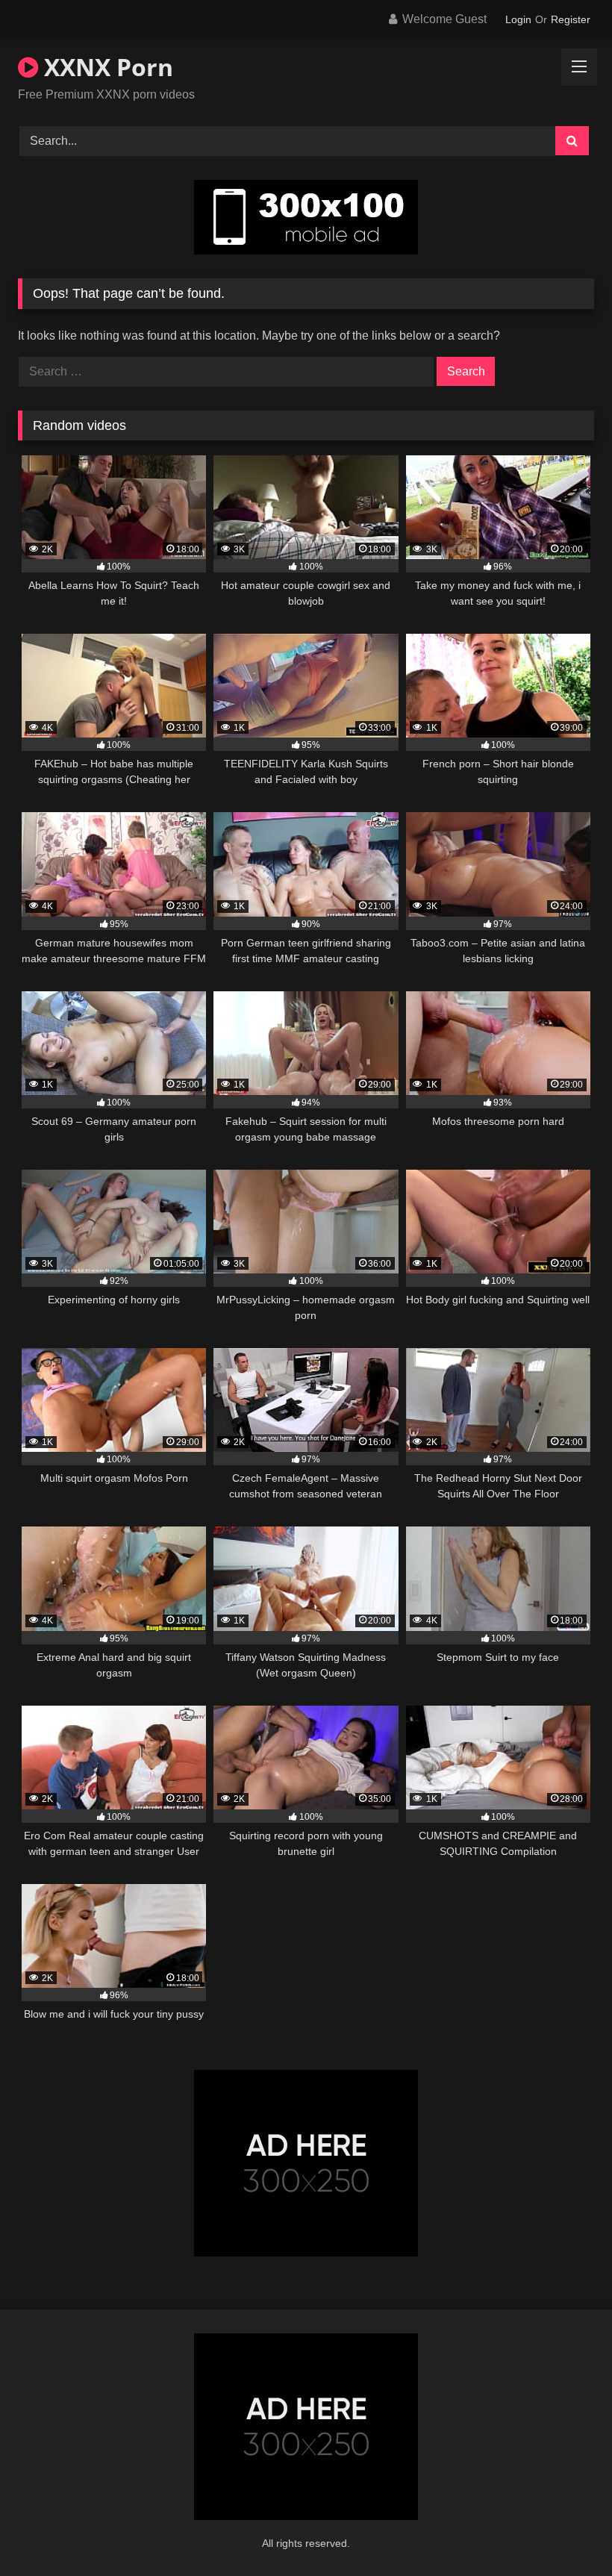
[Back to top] (566, 2532)
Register (571, 19)
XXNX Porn (106, 67)
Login (518, 19)
